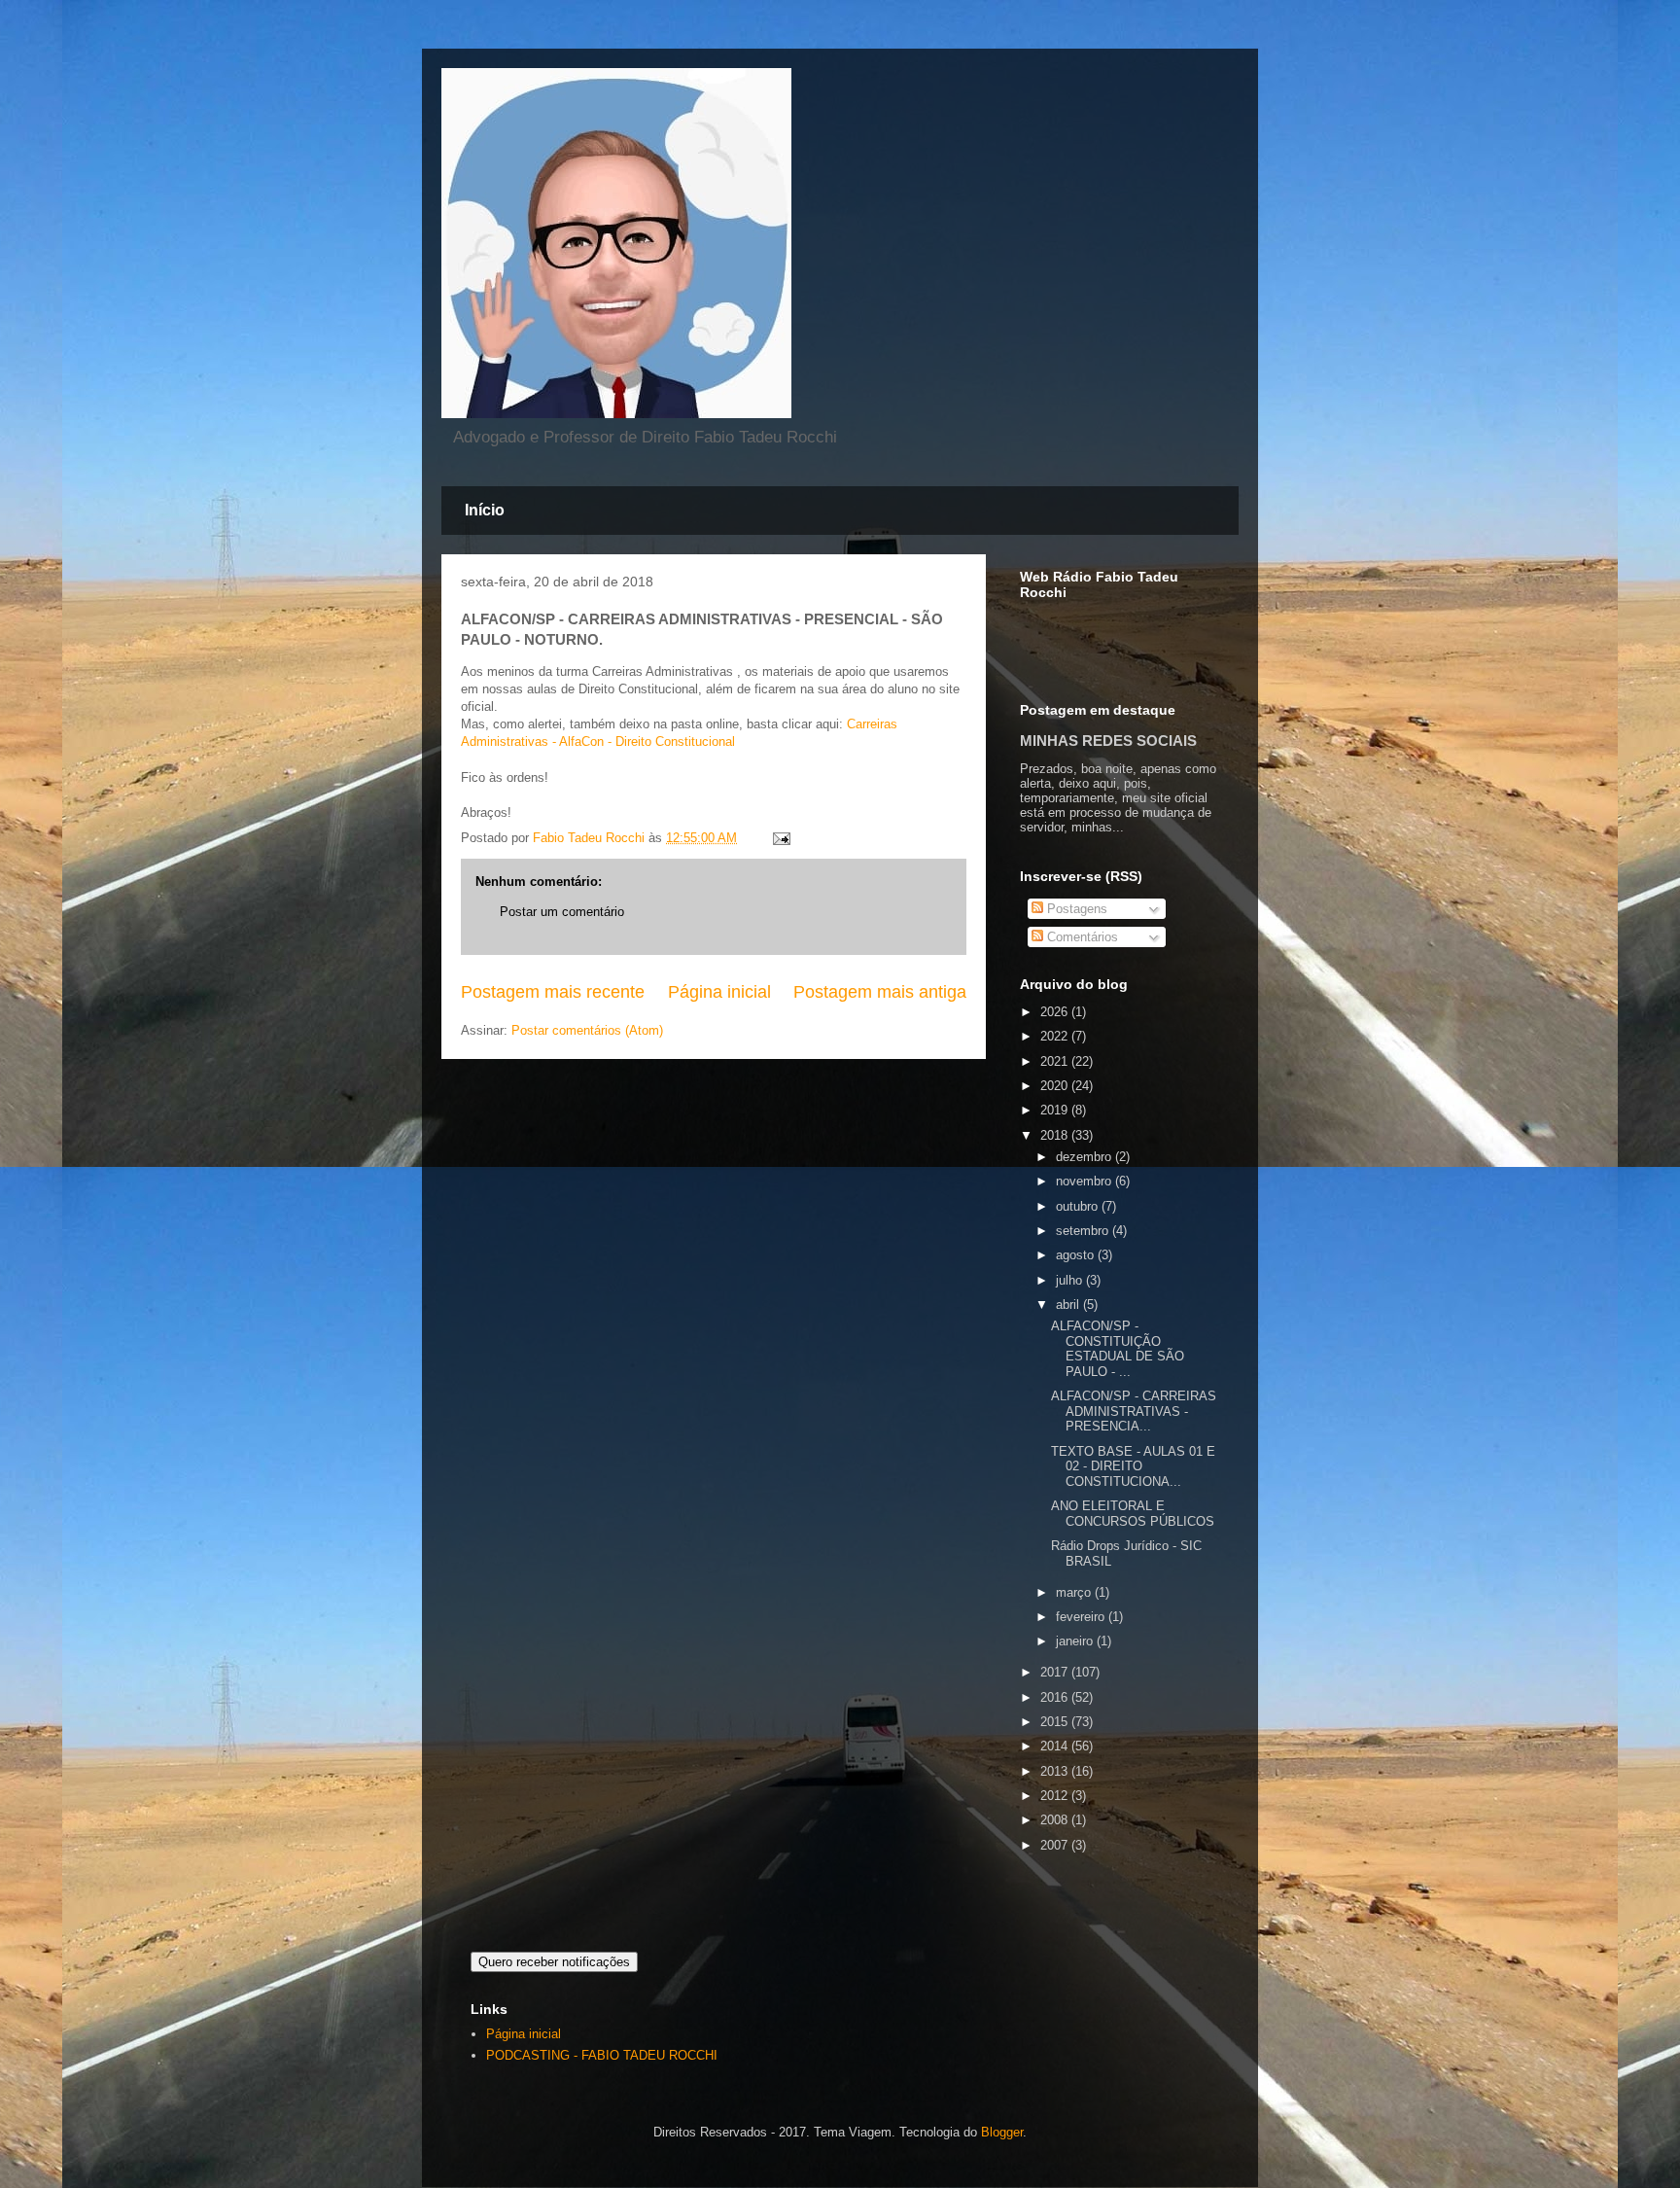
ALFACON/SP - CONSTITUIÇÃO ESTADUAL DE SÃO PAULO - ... (1118, 1349)
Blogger (1002, 2132)
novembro (1085, 1181)
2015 (1056, 1722)
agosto (1077, 1255)
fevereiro (1082, 1617)
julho (1071, 1280)
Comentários (1081, 937)
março (1075, 1592)
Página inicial (719, 992)
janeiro (1076, 1641)
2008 (1056, 1820)
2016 (1056, 1697)
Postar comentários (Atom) (587, 1030)
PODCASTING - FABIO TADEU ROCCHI (602, 2055)
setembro (1084, 1231)
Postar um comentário (562, 912)
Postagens (1075, 909)
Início (485, 510)
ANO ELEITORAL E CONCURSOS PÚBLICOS (1133, 1514)
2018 (1056, 1135)
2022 (1056, 1036)
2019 (1056, 1110)
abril (1069, 1305)
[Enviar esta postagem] (780, 838)
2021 (1056, 1061)
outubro (1079, 1206)
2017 (1056, 1672)
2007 (1056, 1845)
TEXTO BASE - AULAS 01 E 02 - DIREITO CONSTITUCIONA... (1133, 1466)
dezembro (1085, 1157)
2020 (1056, 1086)
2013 (1056, 1771)
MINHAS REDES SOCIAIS (1108, 741)
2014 (1056, 1746)
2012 (1056, 1796)
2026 (1056, 1012)
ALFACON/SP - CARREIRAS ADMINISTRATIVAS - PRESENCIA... (1134, 1411)
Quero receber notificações (554, 1962)
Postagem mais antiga (880, 992)
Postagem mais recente (553, 992)
